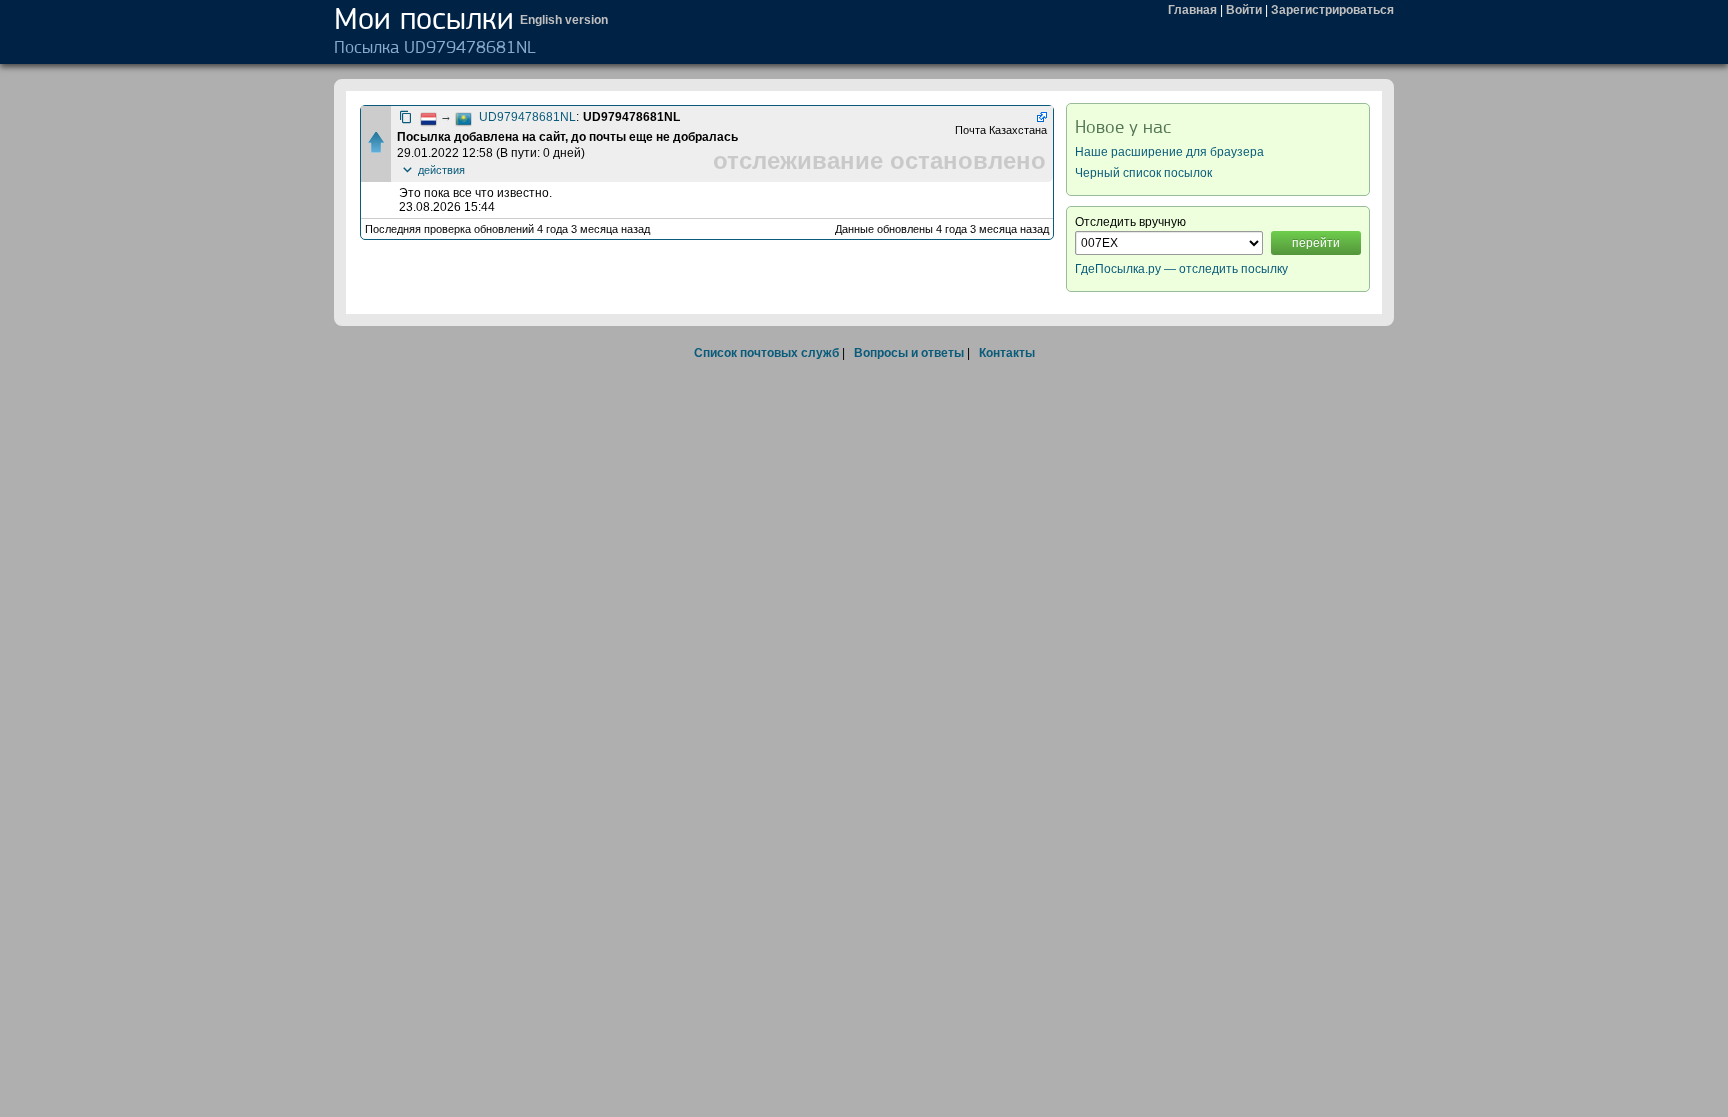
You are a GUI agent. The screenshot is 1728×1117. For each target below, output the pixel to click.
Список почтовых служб (766, 353)
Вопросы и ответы (909, 353)
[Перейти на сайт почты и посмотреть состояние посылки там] (1040, 117)
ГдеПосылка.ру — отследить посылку (1181, 269)
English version (564, 20)
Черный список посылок (1143, 173)
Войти (1244, 10)
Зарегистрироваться (1332, 10)
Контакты (1007, 353)
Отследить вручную (1130, 222)
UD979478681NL (527, 117)
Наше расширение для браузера (1169, 152)
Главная (1192, 10)
